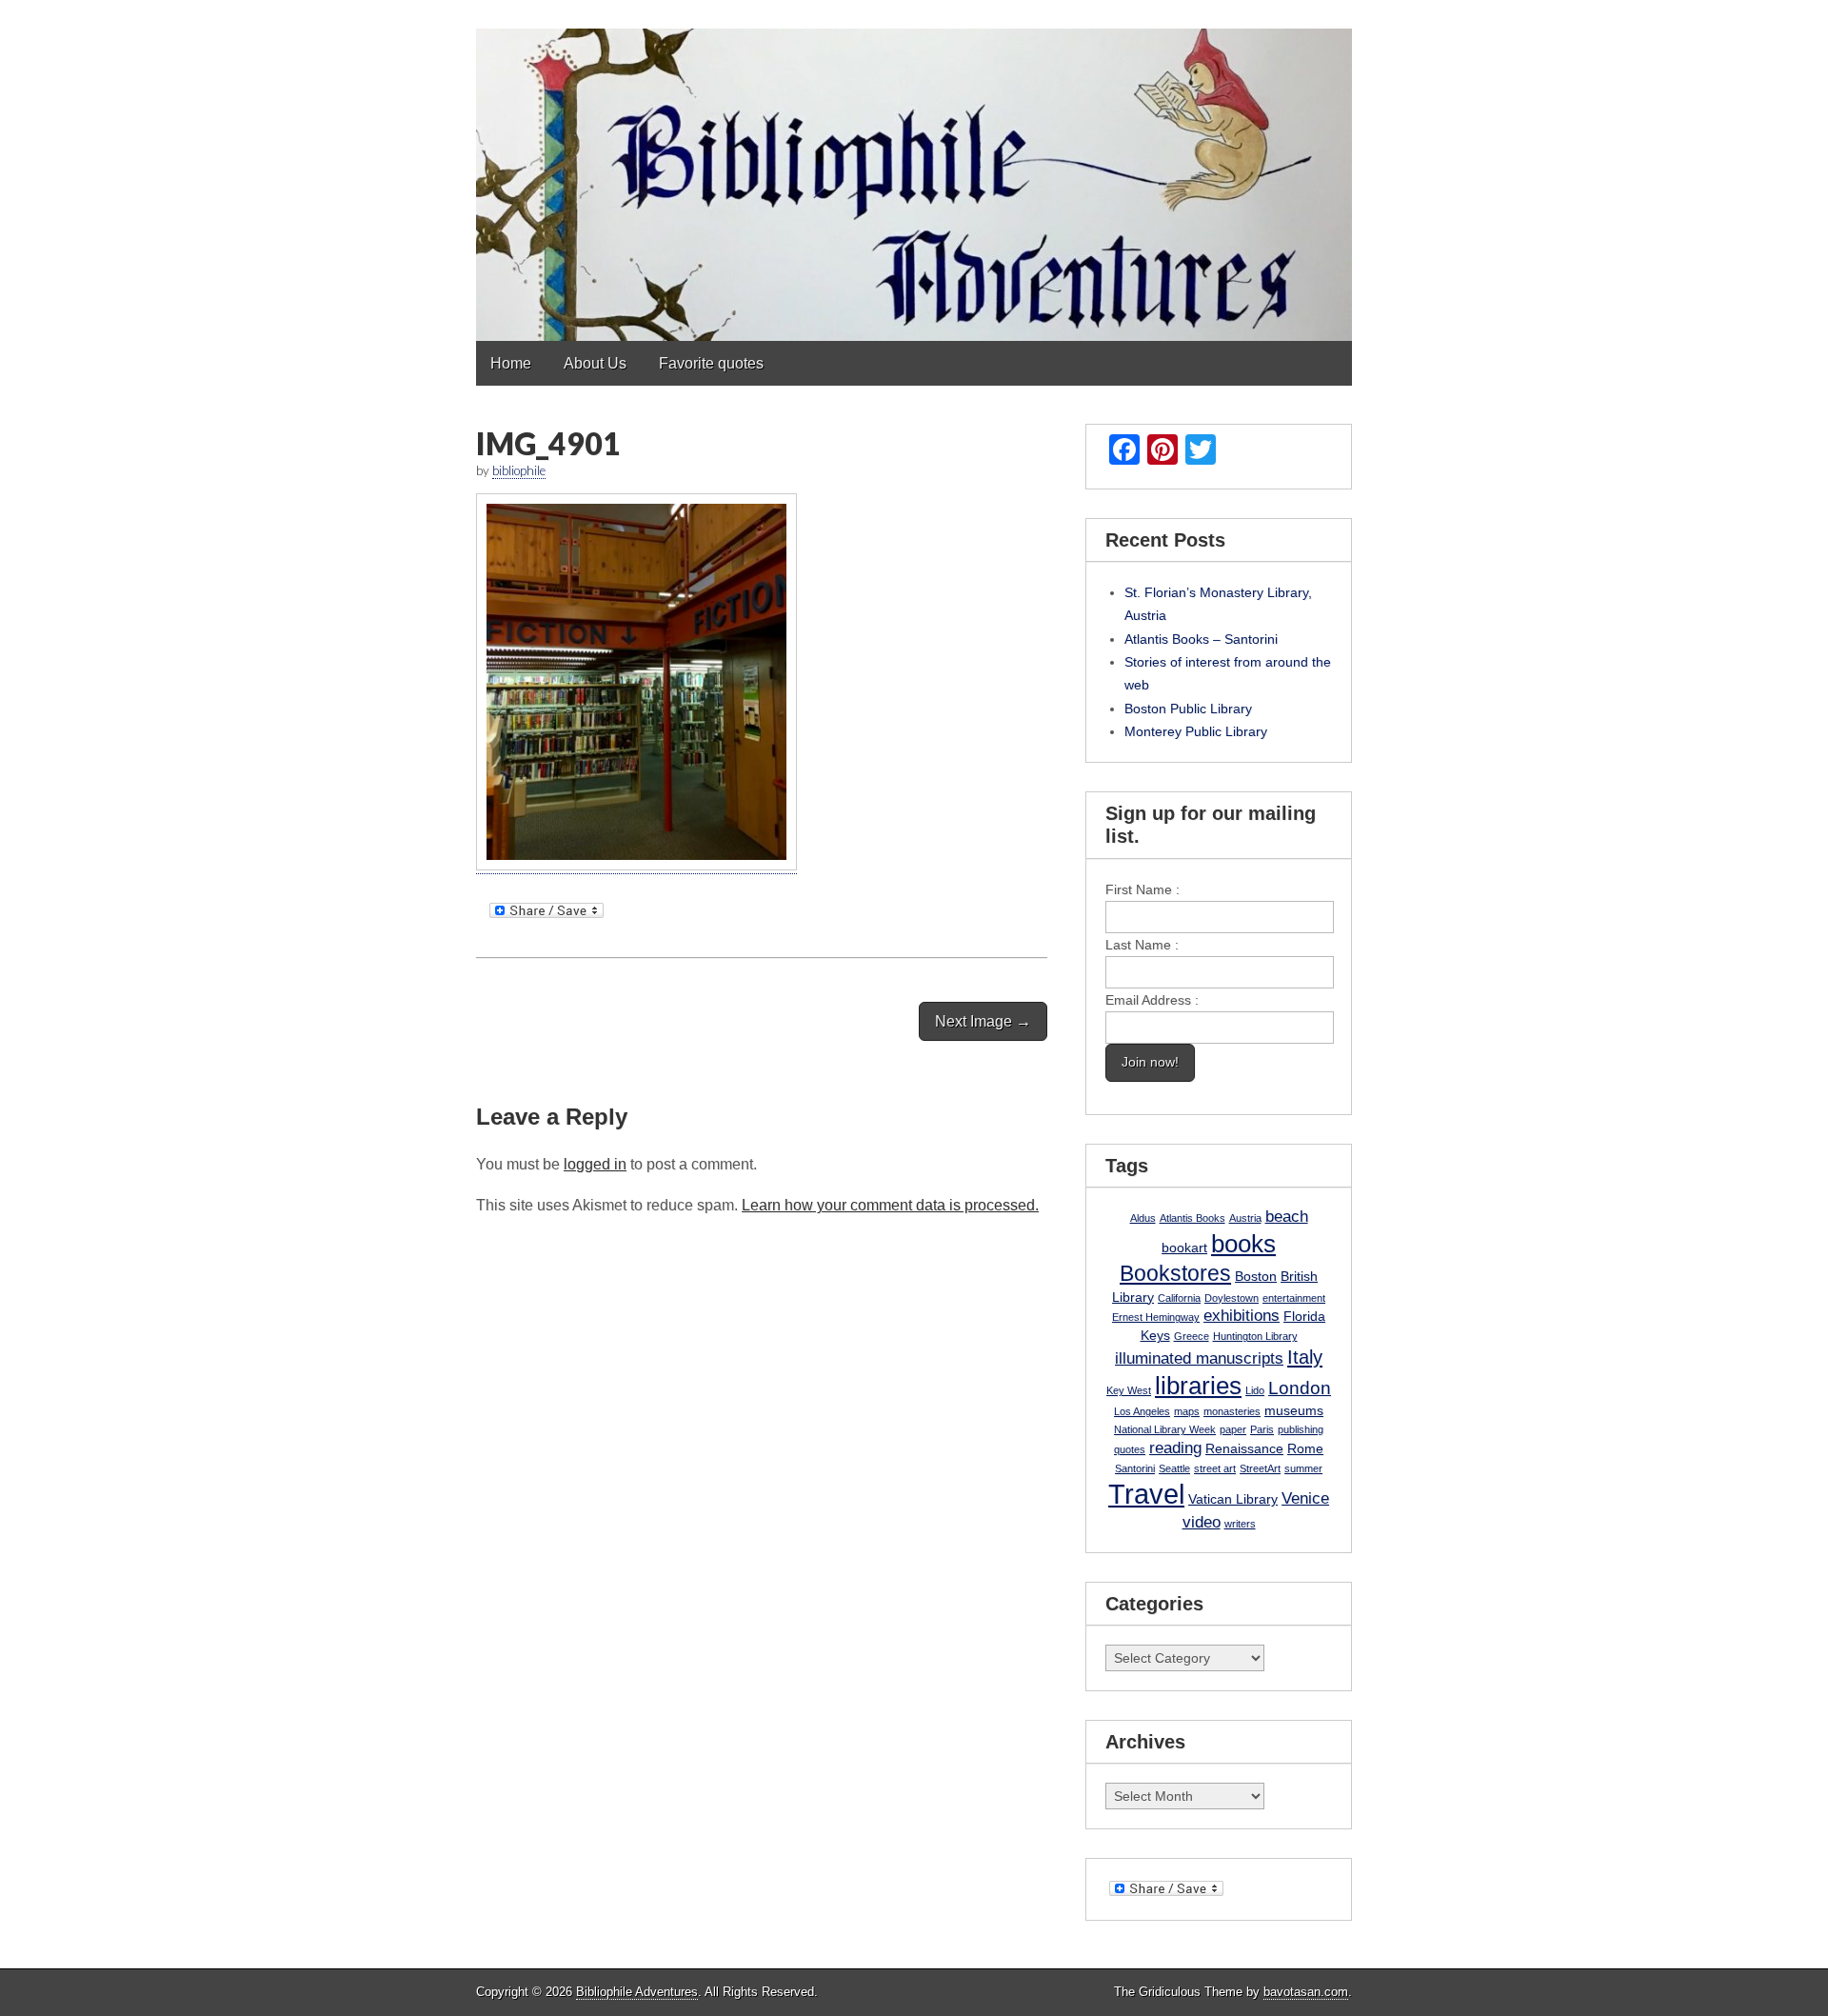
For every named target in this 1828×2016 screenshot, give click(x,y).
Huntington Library (1255, 1336)
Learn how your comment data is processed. (890, 1205)
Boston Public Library (1188, 709)
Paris (1262, 1429)
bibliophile (519, 470)
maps (1187, 1411)
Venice (1305, 1498)
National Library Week (1165, 1429)
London (1300, 1388)
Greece (1192, 1336)
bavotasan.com (1306, 1992)
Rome (1305, 1448)
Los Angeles (1142, 1411)
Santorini (1135, 1468)
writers (1240, 1524)
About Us (595, 363)
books (1243, 1244)
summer (1303, 1468)
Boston (1256, 1276)
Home (511, 363)
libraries (1198, 1386)
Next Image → (983, 1021)
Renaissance (1244, 1448)
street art (1215, 1468)
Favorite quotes (711, 363)
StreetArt (1260, 1468)
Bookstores (1175, 1273)
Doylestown (1232, 1298)
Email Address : (1152, 1000)
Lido (1255, 1390)
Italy (1305, 1357)
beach (1287, 1217)
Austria (1245, 1218)
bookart (1184, 1248)
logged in (595, 1164)
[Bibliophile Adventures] (914, 170)
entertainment (1294, 1298)
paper (1233, 1429)
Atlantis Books (1192, 1218)
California (1179, 1298)
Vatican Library (1233, 1499)
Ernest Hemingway (1156, 1317)
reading (1175, 1448)
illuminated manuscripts (1199, 1358)
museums (1294, 1410)
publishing (1301, 1429)
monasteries (1232, 1411)
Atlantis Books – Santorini (1201, 639)
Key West (1129, 1390)
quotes (1130, 1449)
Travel (1146, 1494)
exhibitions (1242, 1316)
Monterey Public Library (1196, 731)
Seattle (1174, 1468)
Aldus (1143, 1218)
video (1202, 1522)
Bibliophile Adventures (637, 1992)
